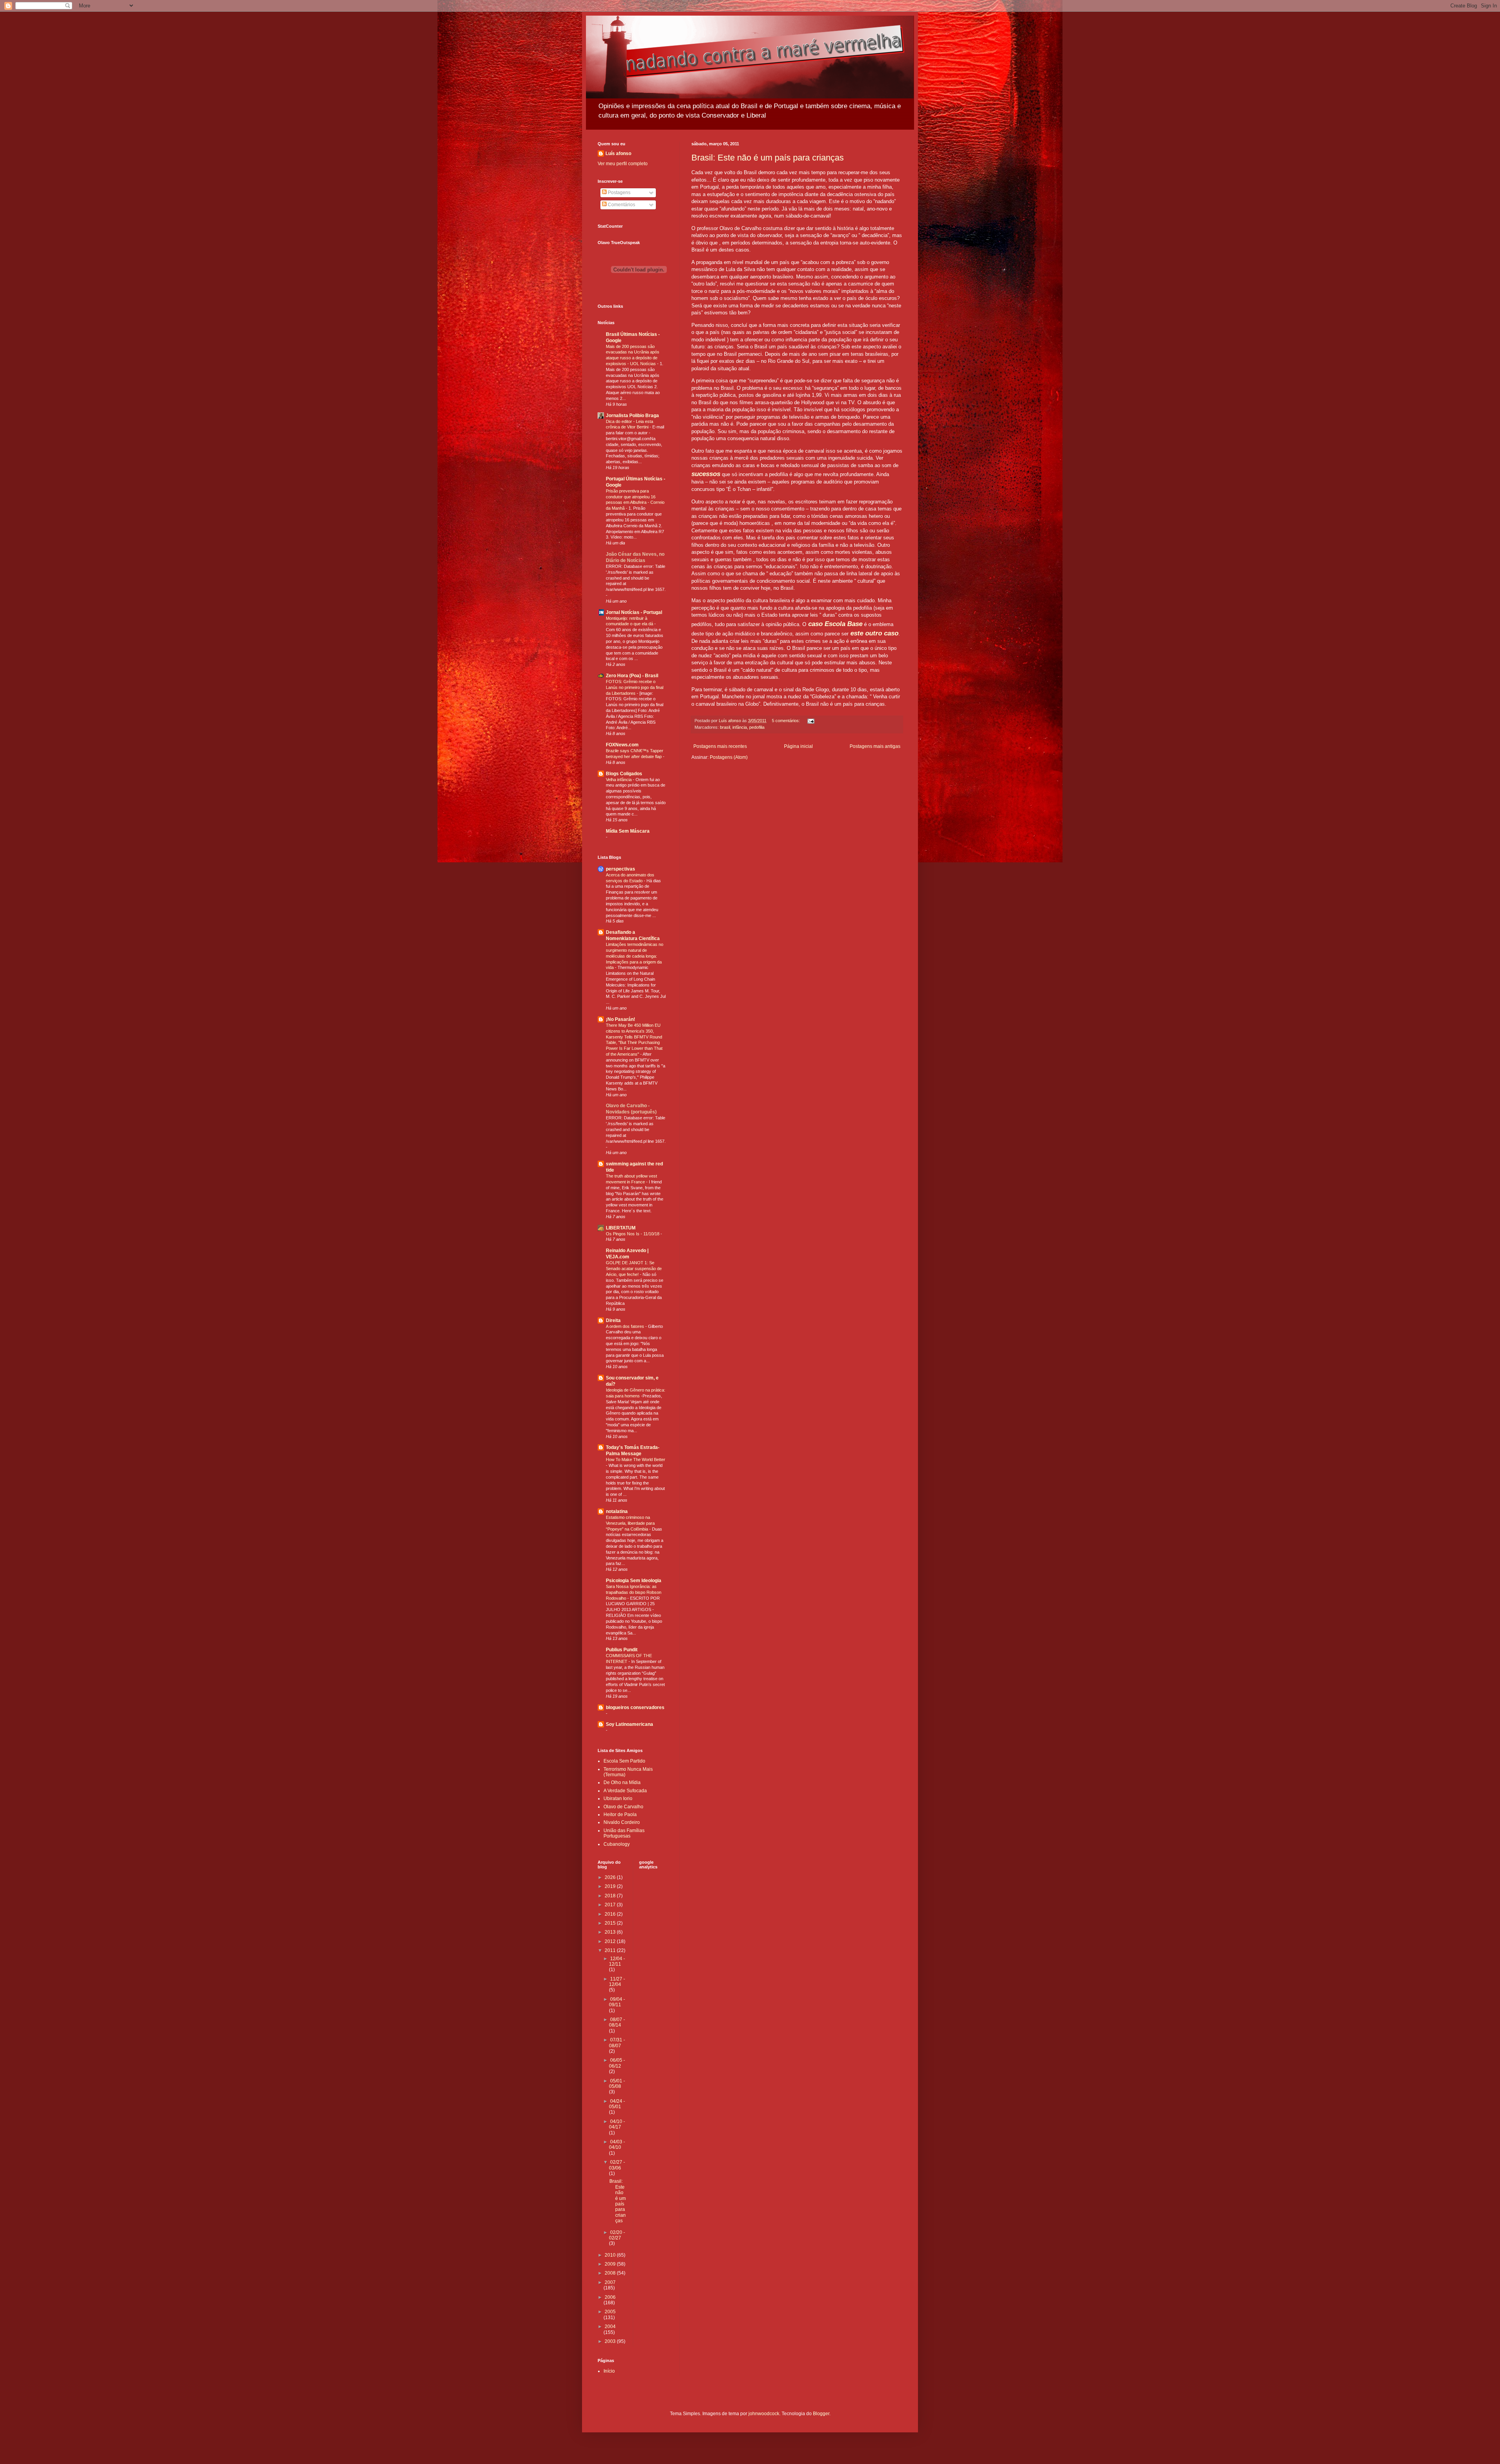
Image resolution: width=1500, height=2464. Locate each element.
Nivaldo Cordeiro (622, 1822)
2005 (610, 2312)
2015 (611, 1923)
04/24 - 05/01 (617, 2104)
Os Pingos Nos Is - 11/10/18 (633, 1234)
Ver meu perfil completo (623, 164)
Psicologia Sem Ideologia (634, 1581)
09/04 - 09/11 (617, 2002)
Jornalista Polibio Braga (632, 416)
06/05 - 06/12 (617, 2063)
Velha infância (619, 780)
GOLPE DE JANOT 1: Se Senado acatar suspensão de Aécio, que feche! (634, 1269)
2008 (611, 2273)
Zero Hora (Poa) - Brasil (632, 676)
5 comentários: (787, 721)
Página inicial (798, 746)
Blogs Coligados (624, 774)
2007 (610, 2282)
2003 (611, 2341)
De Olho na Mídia (622, 1782)
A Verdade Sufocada (625, 1791)
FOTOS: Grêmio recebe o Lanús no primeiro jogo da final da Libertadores (635, 687)
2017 (611, 1905)
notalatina (617, 1511)
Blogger (821, 2414)
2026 (611, 1877)
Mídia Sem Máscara (628, 831)
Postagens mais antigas (875, 746)
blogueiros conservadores (635, 1707)
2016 (611, 1914)
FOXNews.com (622, 745)
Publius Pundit (622, 1650)
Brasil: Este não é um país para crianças (768, 158)
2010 (611, 2255)
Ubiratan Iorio (618, 1798)
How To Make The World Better (636, 1459)
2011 (611, 1950)
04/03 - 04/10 (617, 2145)
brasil (725, 727)
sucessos (706, 474)
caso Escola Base (835, 624)
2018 (611, 1896)
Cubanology (617, 1844)
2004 (610, 2327)
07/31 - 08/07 (617, 2043)
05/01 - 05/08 (617, 2084)
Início (609, 2371)
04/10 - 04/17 (617, 2124)
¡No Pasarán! (621, 1019)
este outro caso (874, 633)
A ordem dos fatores (626, 1326)
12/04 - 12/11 (617, 1961)
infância (740, 727)
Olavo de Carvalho (623, 1807)
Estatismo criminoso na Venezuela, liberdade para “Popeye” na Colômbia (630, 1523)
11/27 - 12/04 (617, 1982)
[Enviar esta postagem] (811, 721)
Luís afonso (618, 153)
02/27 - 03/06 (617, 2165)
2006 (610, 2297)
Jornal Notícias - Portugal (634, 612)
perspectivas (621, 869)
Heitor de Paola (620, 1815)
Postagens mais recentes (720, 746)
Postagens (619, 193)
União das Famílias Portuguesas (624, 1833)
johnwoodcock (764, 2414)
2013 (611, 1932)
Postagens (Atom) (729, 757)
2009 (611, 2264)
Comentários (621, 205)
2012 (611, 1941)
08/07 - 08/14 (617, 2022)
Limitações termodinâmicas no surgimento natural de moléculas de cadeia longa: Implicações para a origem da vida (635, 956)
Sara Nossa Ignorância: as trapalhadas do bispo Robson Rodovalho (634, 1592)
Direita (613, 1320)
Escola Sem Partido (624, 1761)
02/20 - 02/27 (617, 2235)
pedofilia (757, 727)
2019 (611, 1886)
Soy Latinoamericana (629, 1724)
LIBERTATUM (621, 1228)
